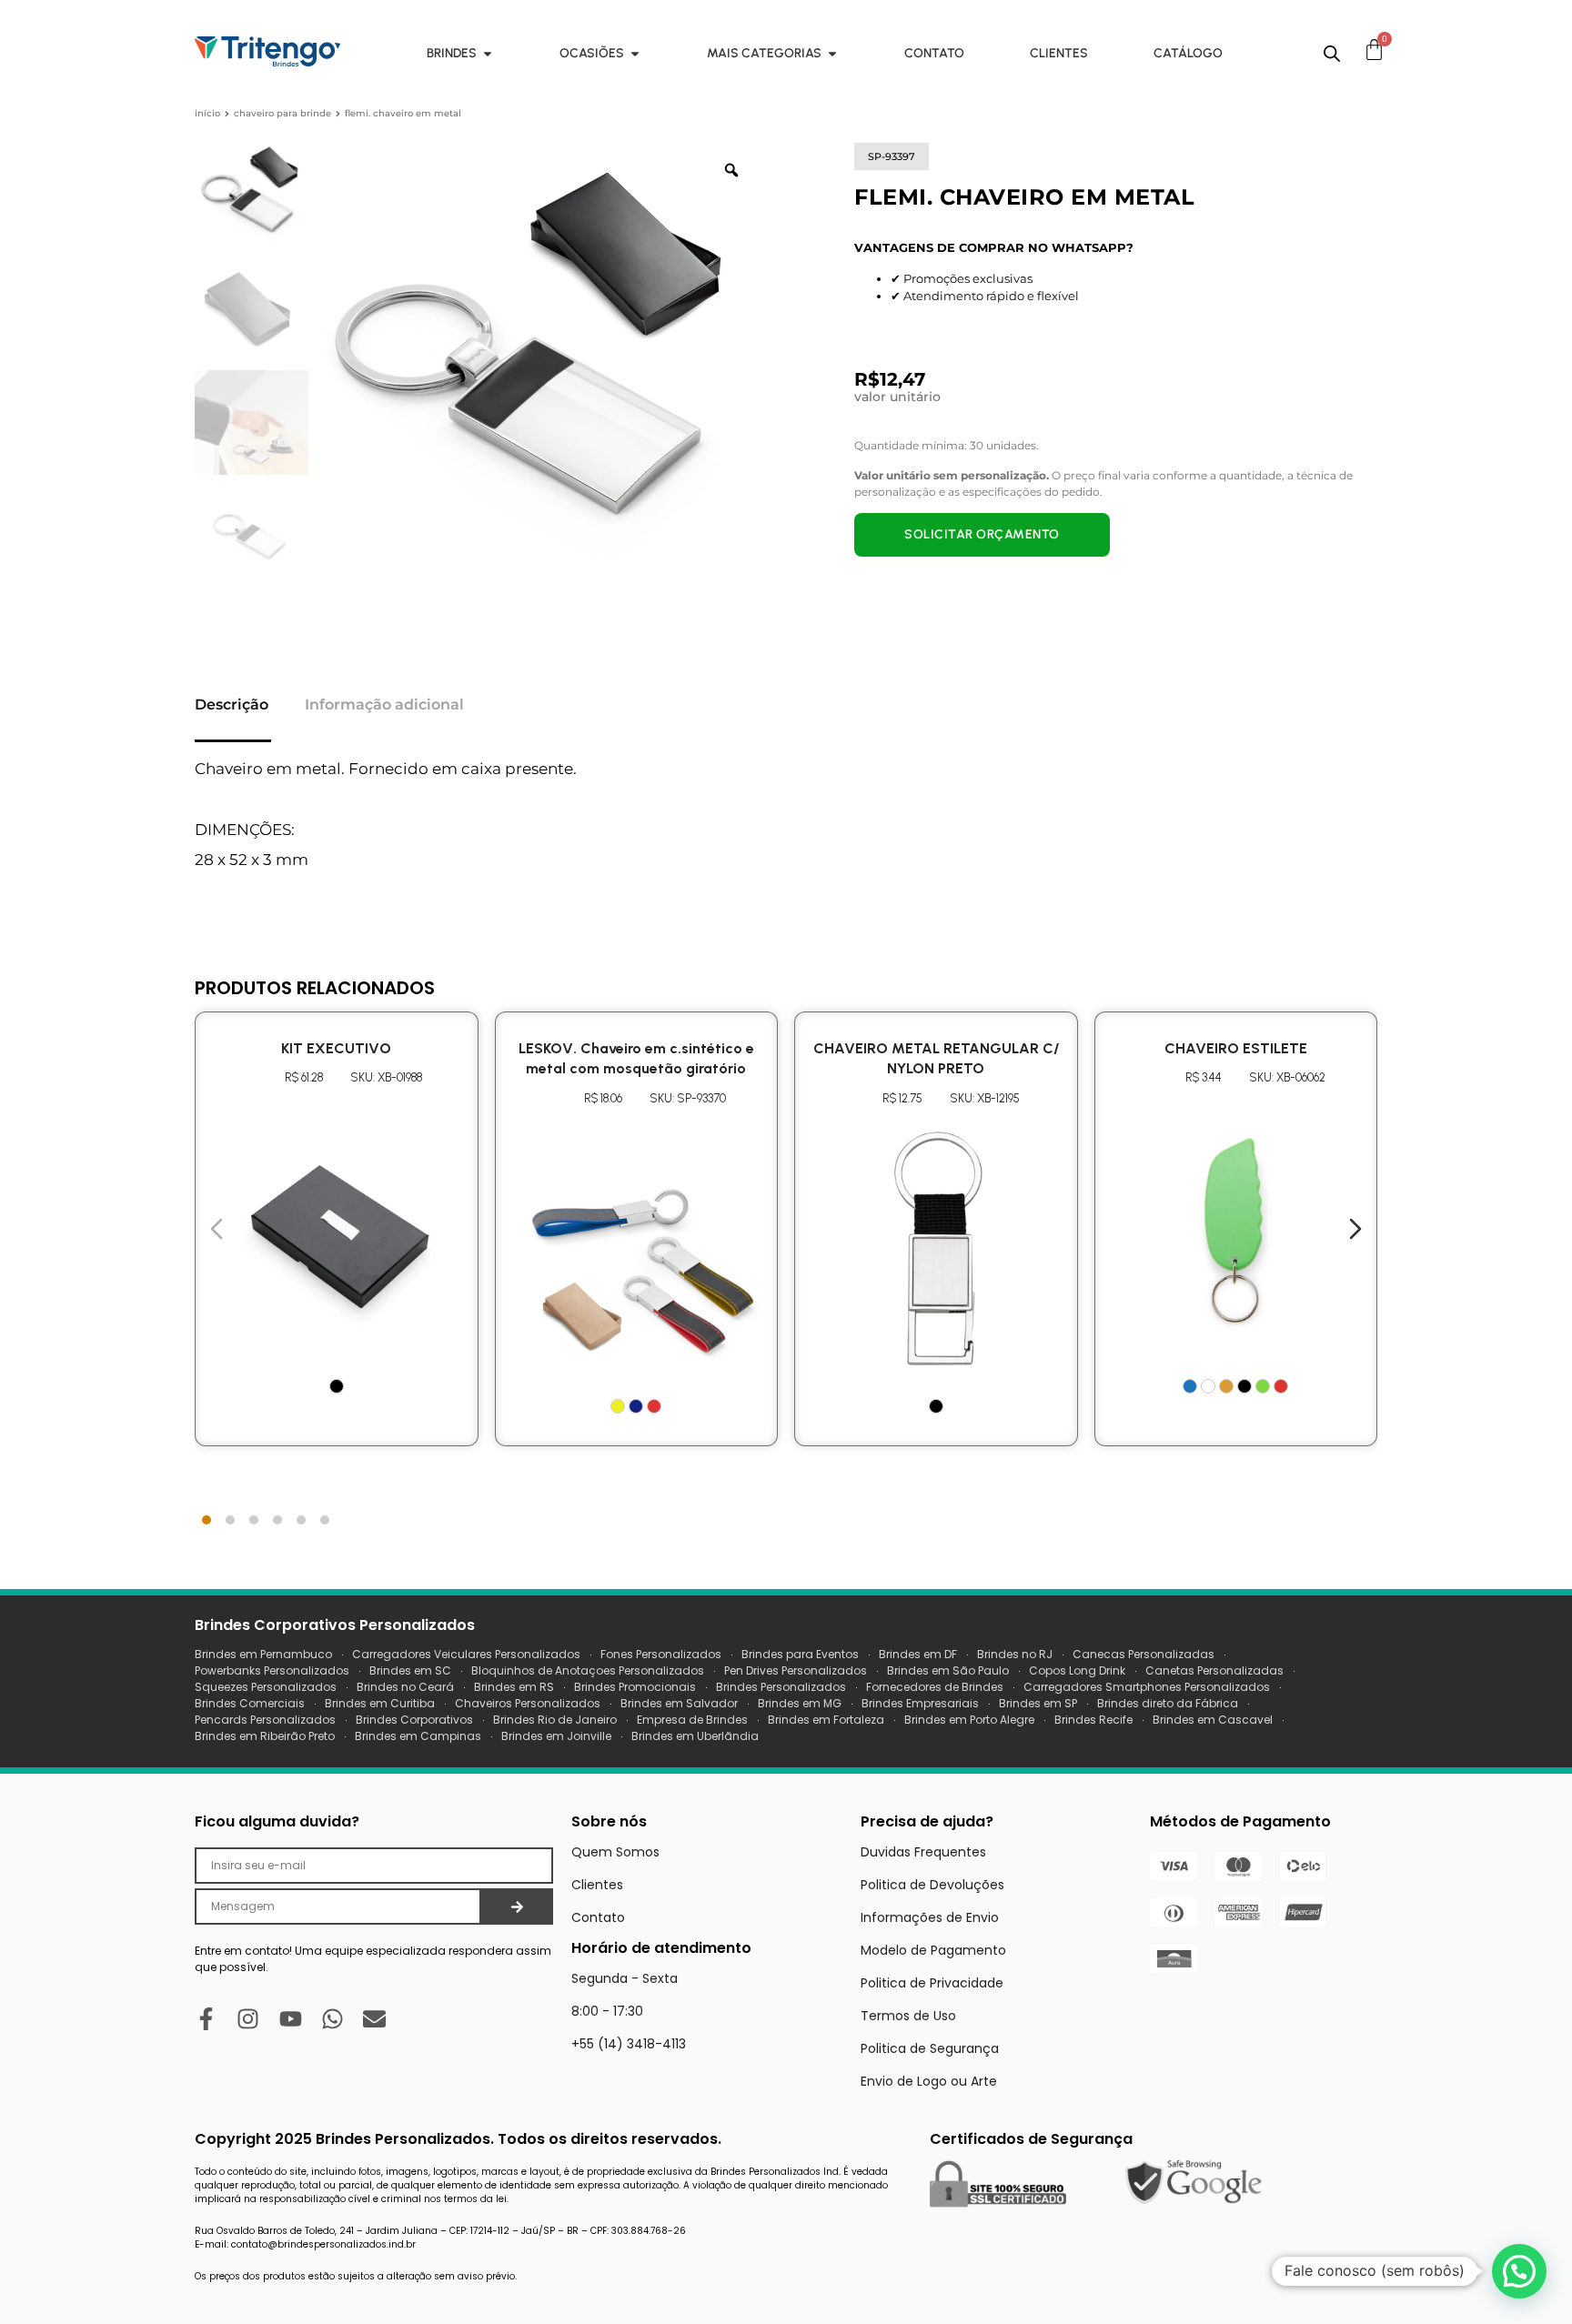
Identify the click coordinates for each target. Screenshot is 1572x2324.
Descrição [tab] (232, 704)
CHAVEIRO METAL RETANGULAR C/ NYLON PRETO (936, 1058)
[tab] (207, 1520)
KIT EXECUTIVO (336, 1048)
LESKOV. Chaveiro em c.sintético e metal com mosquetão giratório (636, 1058)
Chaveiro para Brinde (282, 113)
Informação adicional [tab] (384, 704)
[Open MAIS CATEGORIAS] (832, 53)
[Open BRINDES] (488, 53)
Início (207, 113)
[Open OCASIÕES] (635, 53)
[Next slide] (1355, 1229)
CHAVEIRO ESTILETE (1236, 1048)
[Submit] (517, 1906)
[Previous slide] (217, 1229)
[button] (1519, 2271)
